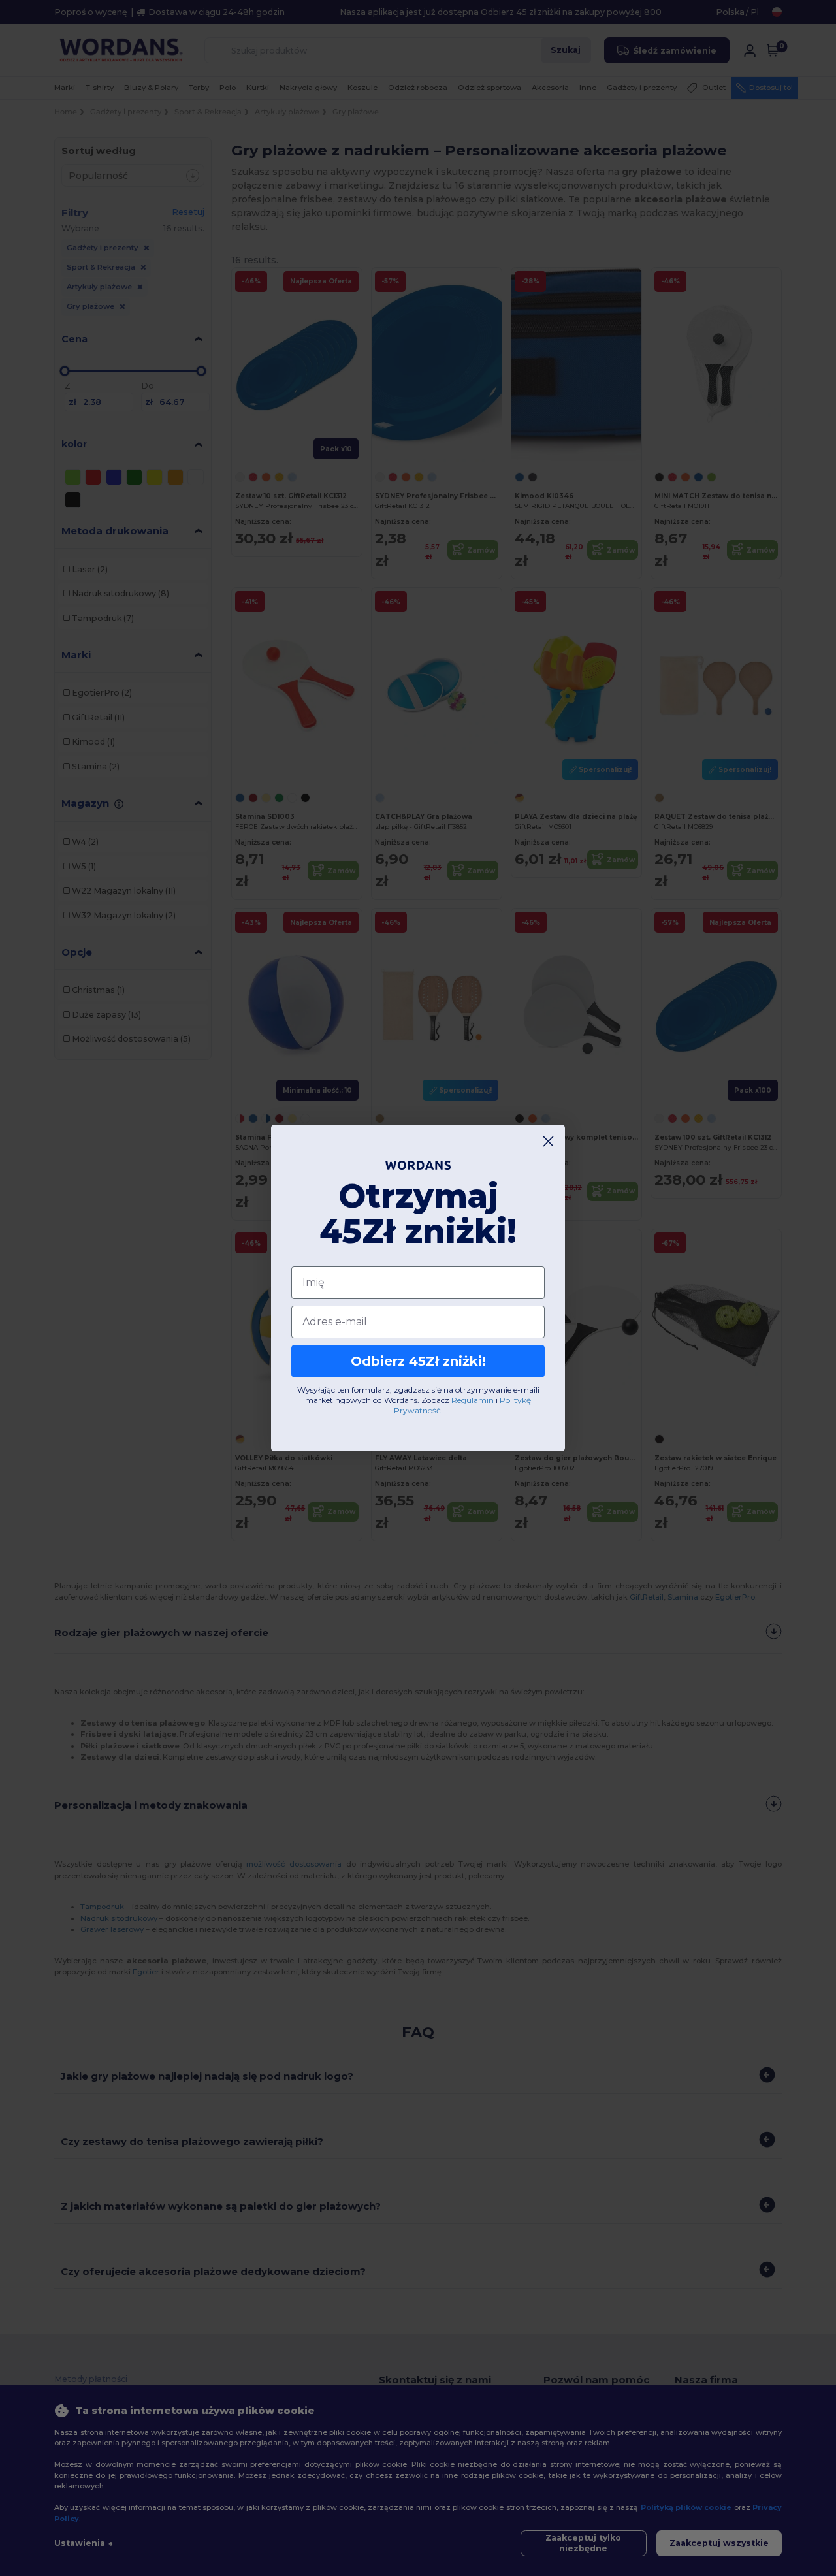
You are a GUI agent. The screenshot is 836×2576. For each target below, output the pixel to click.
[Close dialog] (548, 1141)
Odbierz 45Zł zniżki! (418, 1361)
